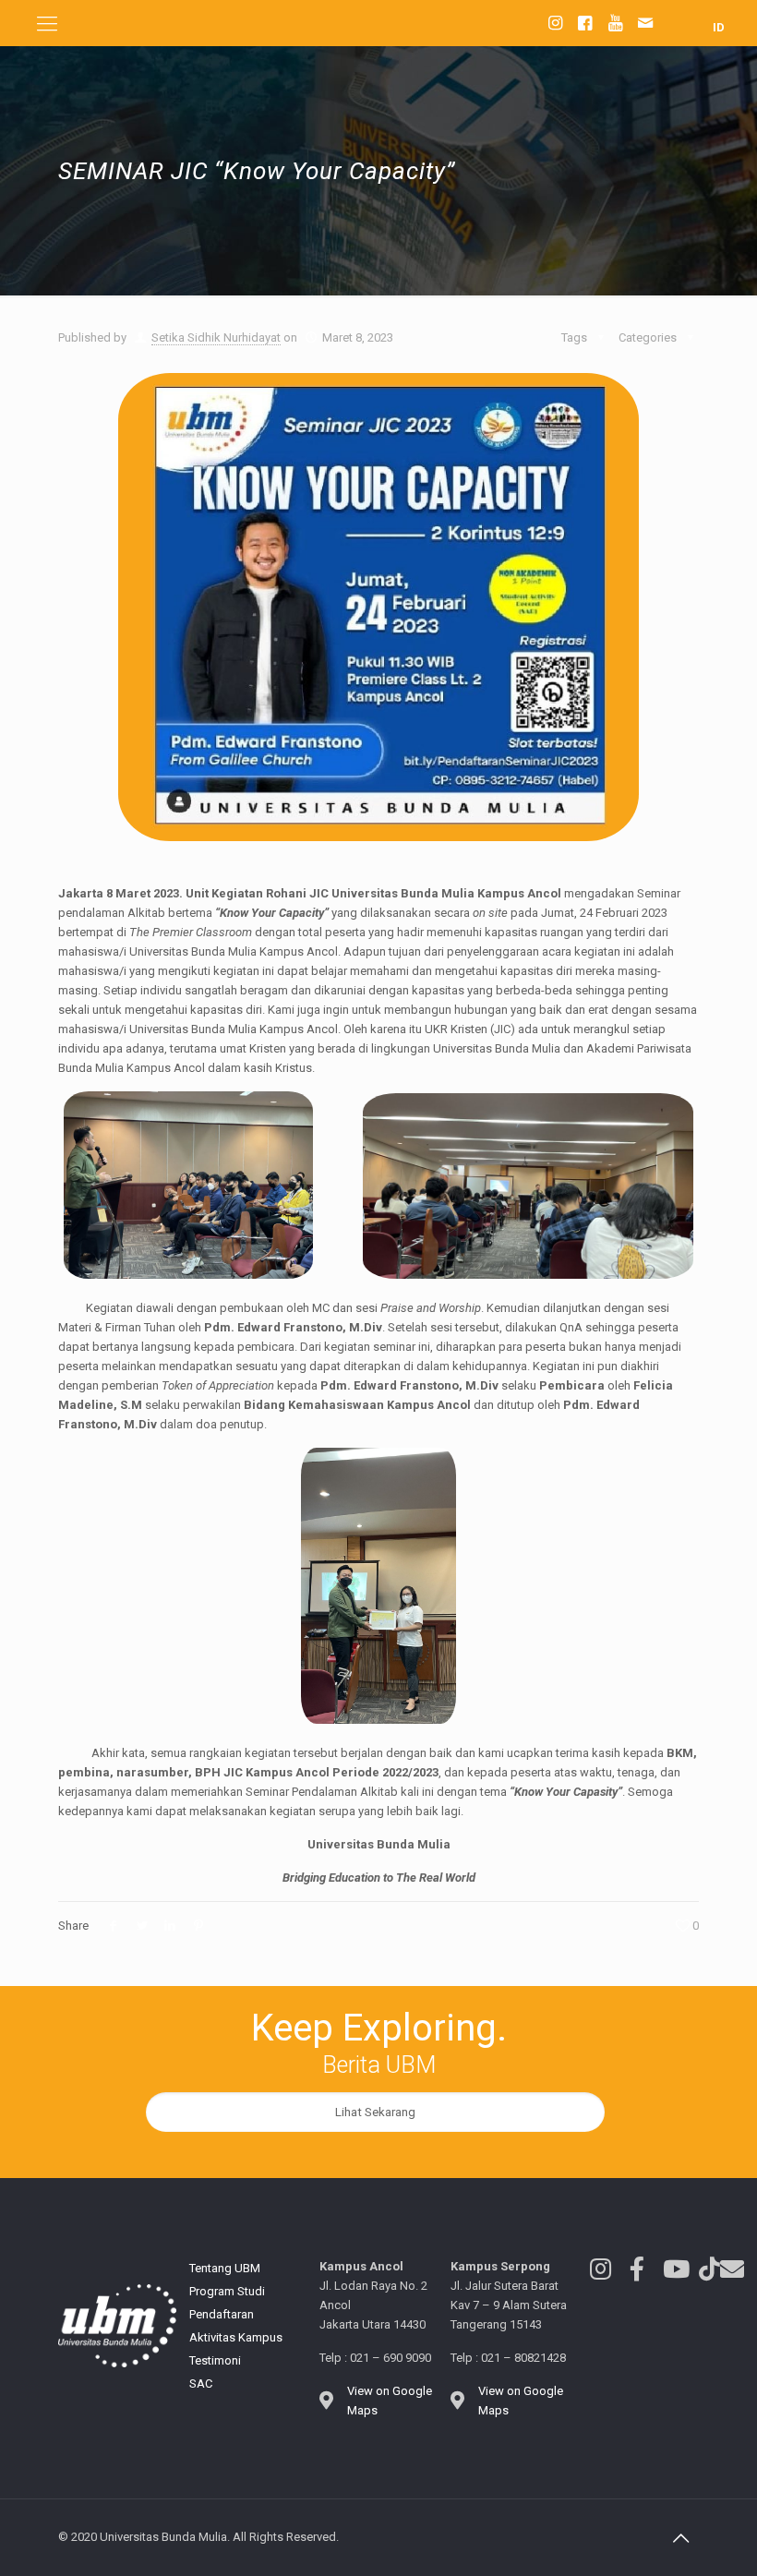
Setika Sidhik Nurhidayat (216, 337)
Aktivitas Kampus (236, 2337)
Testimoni (215, 2360)
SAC (201, 2383)
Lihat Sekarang (375, 2112)
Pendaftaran (222, 2314)
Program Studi (227, 2291)
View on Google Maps (390, 2401)
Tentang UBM (225, 2268)
